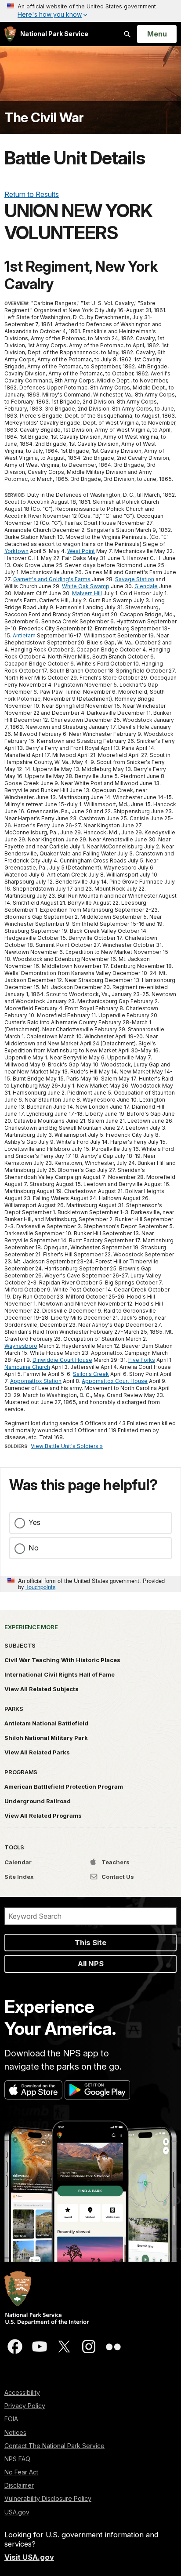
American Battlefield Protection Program (64, 1786)
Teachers (115, 1862)
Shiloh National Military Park (46, 1738)
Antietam (24, 635)
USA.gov (17, 2512)
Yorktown (16, 551)
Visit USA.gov (29, 2557)
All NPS (91, 1964)
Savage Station (135, 579)
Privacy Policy (25, 2406)
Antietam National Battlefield (46, 1723)
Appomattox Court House (115, 1381)
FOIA (11, 2419)
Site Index (19, 1877)
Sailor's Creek (91, 1374)
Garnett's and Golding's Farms (52, 579)
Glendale (146, 586)
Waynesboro (21, 1346)
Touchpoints (40, 1587)
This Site (90, 1943)
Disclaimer (19, 2485)
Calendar (18, 1862)
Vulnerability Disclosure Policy (48, 2498)
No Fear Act (21, 2472)
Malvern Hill (87, 593)
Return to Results (32, 194)
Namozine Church (27, 1367)
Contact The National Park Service (54, 2446)
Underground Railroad (38, 1801)
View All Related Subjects (42, 1689)
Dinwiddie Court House (62, 1360)
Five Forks (142, 1360)
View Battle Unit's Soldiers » (67, 1446)
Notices (15, 2432)
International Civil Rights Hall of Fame (60, 1674)
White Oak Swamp (86, 586)
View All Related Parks (37, 1752)
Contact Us (117, 1877)
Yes (34, 1522)
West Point (81, 551)
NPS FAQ (17, 2459)
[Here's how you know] (90, 11)
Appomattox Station (36, 1381)
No (34, 1548)
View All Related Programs (43, 1816)
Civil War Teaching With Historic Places (62, 1660)
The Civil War (44, 118)
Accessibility (22, 2392)
